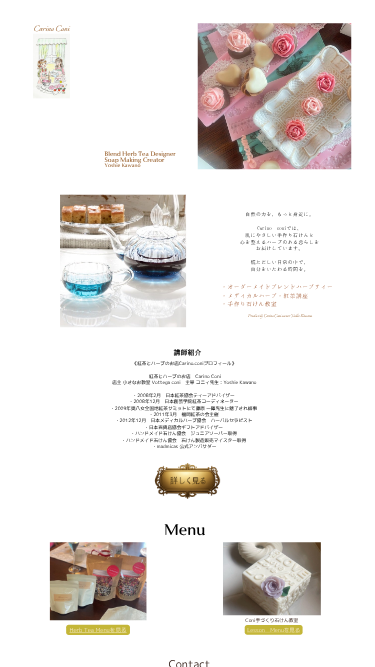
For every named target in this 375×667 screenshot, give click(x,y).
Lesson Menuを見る (273, 629)
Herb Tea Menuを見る (97, 630)
